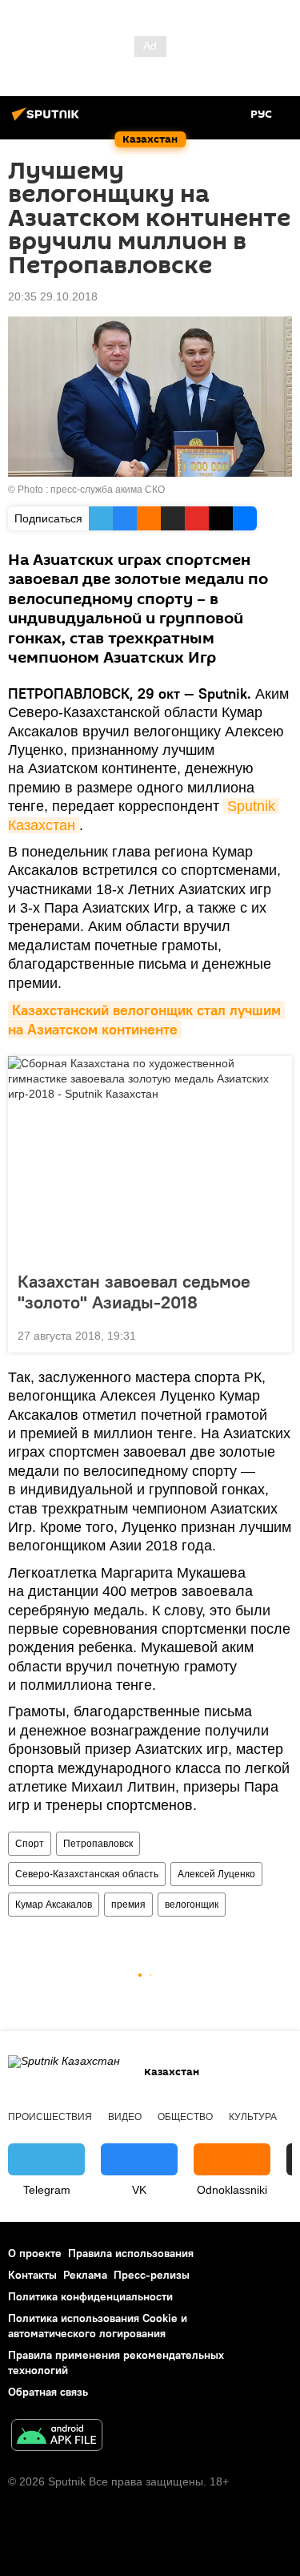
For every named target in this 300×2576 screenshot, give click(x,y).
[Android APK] (57, 2437)
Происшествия (50, 2117)
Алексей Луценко (216, 1874)
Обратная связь (48, 2392)
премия (128, 1905)
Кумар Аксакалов (54, 1905)
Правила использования (131, 2253)
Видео (125, 2117)
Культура (253, 2117)
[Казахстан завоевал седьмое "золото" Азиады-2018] (150, 1159)
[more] (274, 1334)
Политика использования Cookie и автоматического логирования (98, 2326)
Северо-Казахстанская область (87, 1874)
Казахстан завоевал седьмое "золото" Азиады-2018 (134, 1292)
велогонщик (192, 1905)
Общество (185, 2117)
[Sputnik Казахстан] (48, 120)
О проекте (35, 2253)
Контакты (32, 2275)
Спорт (30, 1844)
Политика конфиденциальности (90, 2296)
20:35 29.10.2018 (53, 296)
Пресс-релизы (152, 2275)
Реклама (85, 2275)
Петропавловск (98, 1844)
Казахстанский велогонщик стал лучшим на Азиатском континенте (146, 1020)
